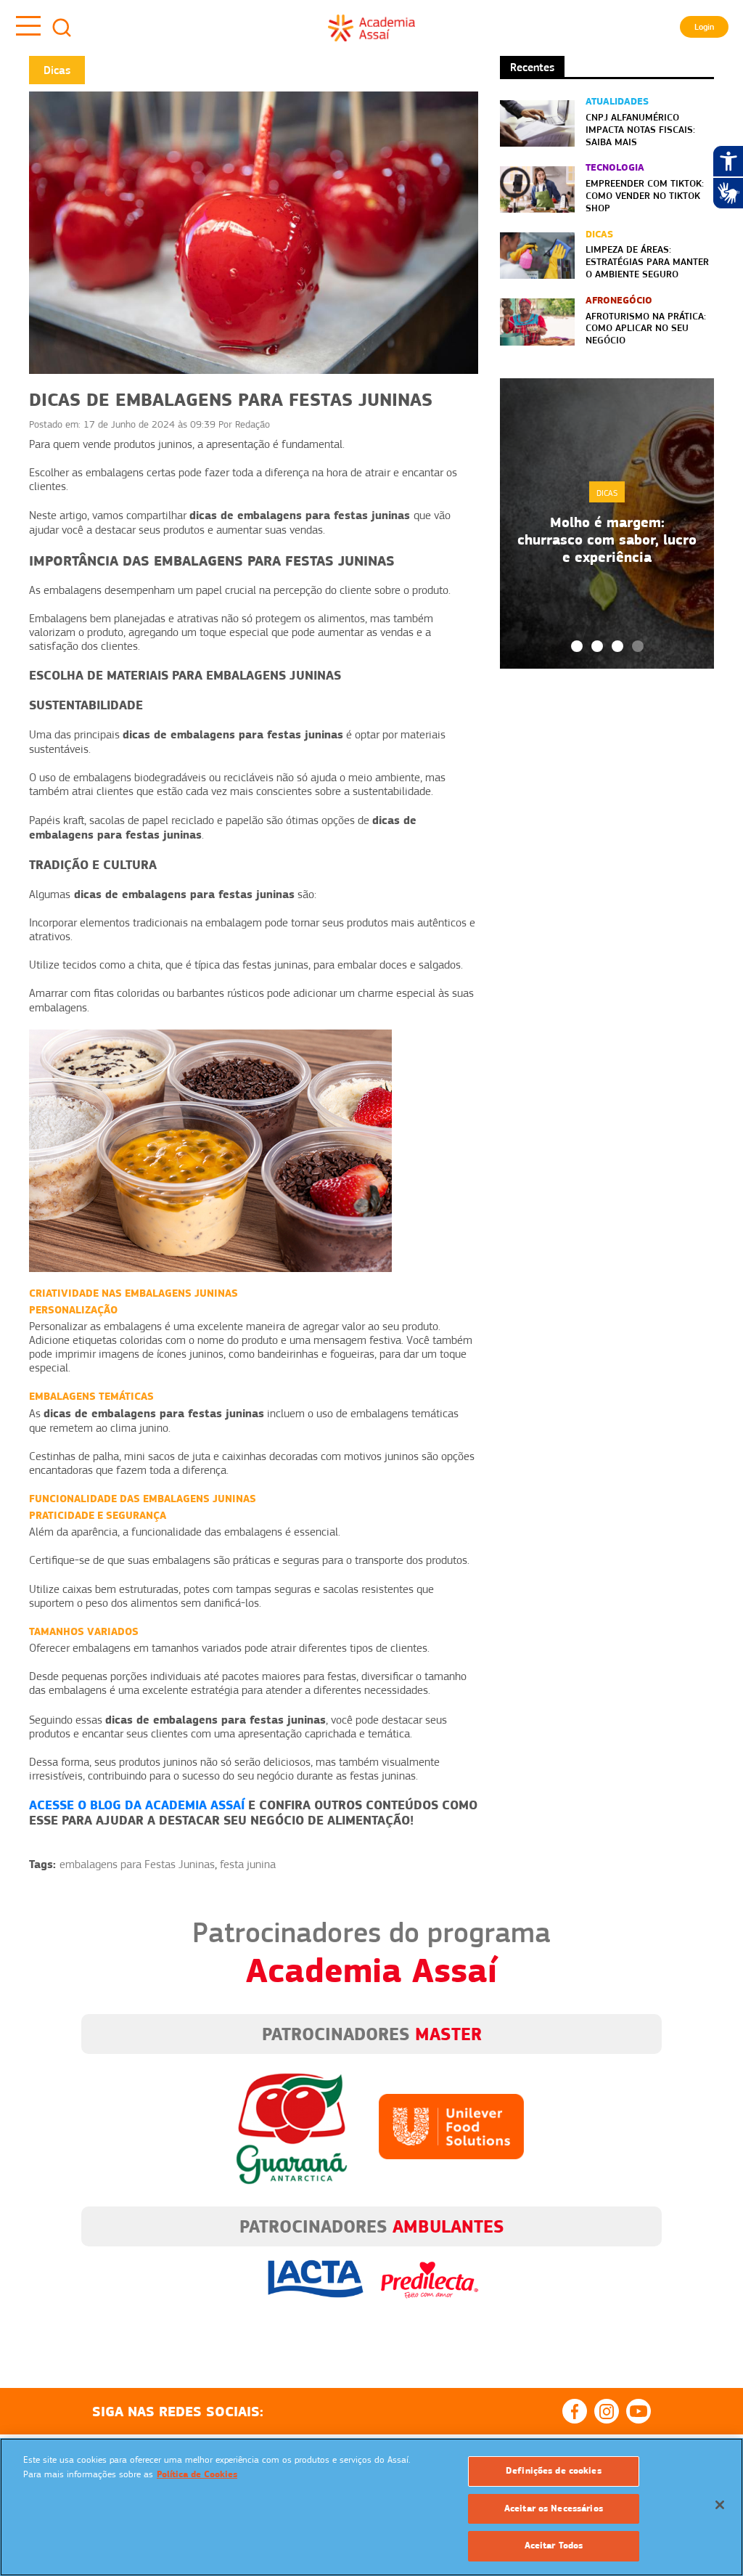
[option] (607, 523)
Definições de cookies (554, 2471)
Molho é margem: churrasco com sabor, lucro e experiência (607, 539)
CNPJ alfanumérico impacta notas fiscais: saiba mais (640, 129)
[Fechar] (720, 2505)
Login (704, 27)
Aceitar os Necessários (554, 2508)
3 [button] (617, 646)
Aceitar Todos (554, 2546)
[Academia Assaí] (371, 28)
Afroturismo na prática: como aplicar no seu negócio (646, 328)
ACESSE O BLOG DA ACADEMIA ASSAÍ (137, 1805)
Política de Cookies (197, 2474)
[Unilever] (451, 2126)
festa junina (248, 1864)
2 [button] (597, 646)
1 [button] (577, 646)
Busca (62, 28)
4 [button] (638, 646)
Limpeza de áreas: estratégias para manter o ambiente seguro (647, 261)
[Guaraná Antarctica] (292, 2126)
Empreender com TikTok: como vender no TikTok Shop (645, 195)
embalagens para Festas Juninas (137, 1864)
